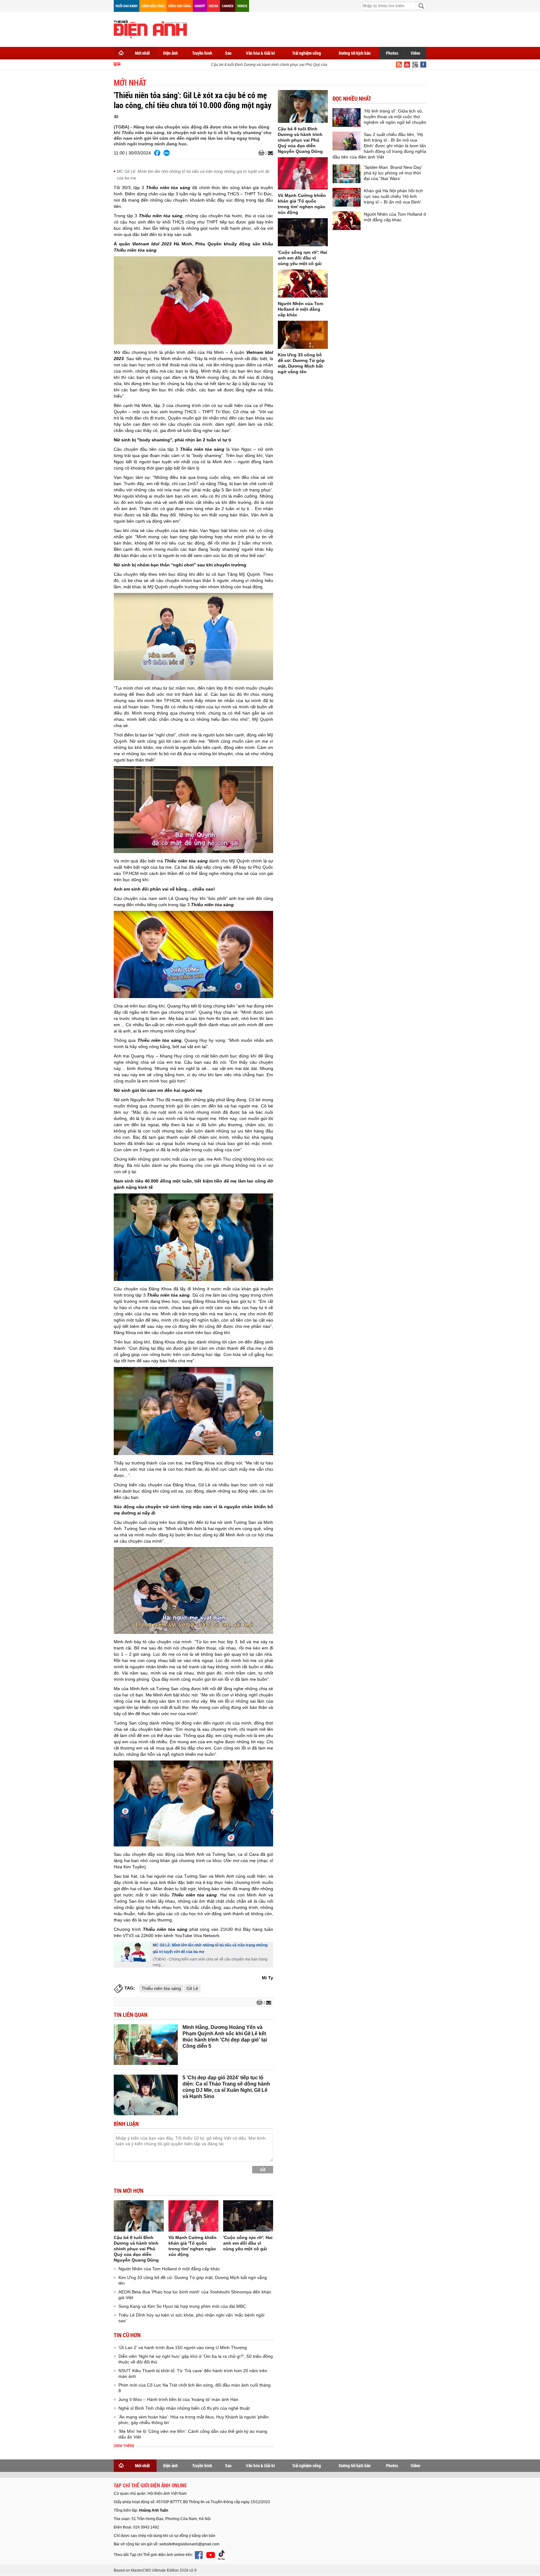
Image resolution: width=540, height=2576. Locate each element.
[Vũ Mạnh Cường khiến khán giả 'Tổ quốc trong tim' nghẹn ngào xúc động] (193, 2216)
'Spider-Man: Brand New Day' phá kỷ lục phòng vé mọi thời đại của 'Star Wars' (393, 173)
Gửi (263, 2170)
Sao (228, 53)
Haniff (200, 6)
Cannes (228, 6)
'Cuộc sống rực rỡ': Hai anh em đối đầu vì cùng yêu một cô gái (248, 2243)
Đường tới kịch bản (355, 53)
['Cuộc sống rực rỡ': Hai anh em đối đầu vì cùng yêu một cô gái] (248, 2216)
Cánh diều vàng (153, 6)
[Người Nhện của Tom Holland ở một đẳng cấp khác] (303, 284)
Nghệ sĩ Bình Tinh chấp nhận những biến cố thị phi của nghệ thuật (184, 2408)
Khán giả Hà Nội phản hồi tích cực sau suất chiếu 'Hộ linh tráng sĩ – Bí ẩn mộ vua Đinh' (393, 196)
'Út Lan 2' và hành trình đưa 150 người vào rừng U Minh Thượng (183, 2348)
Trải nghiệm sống (307, 53)
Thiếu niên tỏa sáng (161, 1988)
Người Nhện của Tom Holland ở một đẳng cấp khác (169, 2269)
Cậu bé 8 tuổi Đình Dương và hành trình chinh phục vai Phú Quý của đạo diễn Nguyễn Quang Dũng (273, 65)
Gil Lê (192, 1988)
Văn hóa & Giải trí (260, 53)
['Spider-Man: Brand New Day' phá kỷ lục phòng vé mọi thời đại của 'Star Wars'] (347, 174)
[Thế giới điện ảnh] (150, 29)
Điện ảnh (170, 53)
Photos (392, 53)
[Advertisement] (312, 28)
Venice (242, 6)
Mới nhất (142, 53)
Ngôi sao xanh (127, 6)
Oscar (213, 6)
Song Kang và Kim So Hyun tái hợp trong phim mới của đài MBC (182, 2306)
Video (415, 53)
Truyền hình (202, 53)
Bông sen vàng (180, 6)
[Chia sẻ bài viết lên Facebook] (157, 153)
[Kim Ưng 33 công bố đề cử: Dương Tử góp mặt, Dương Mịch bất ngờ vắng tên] (303, 335)
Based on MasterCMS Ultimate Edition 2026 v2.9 (155, 2570)
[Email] (270, 153)
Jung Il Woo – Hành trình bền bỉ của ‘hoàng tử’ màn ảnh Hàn (178, 2399)
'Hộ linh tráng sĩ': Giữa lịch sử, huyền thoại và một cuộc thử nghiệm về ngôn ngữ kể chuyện (395, 117)
